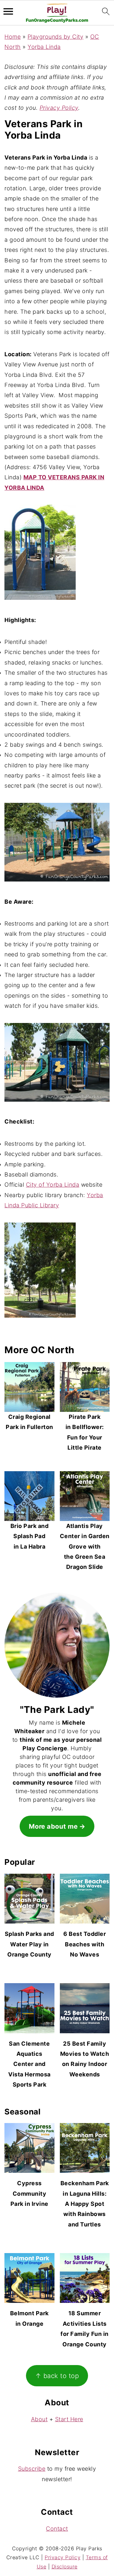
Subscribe (32, 2469)
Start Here (69, 2419)
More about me (53, 1826)
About (39, 2419)
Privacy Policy (59, 108)
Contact (57, 2529)
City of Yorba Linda (53, 1185)
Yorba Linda (44, 47)
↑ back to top (57, 2375)
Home (13, 37)
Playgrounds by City (56, 37)
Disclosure (65, 2566)
